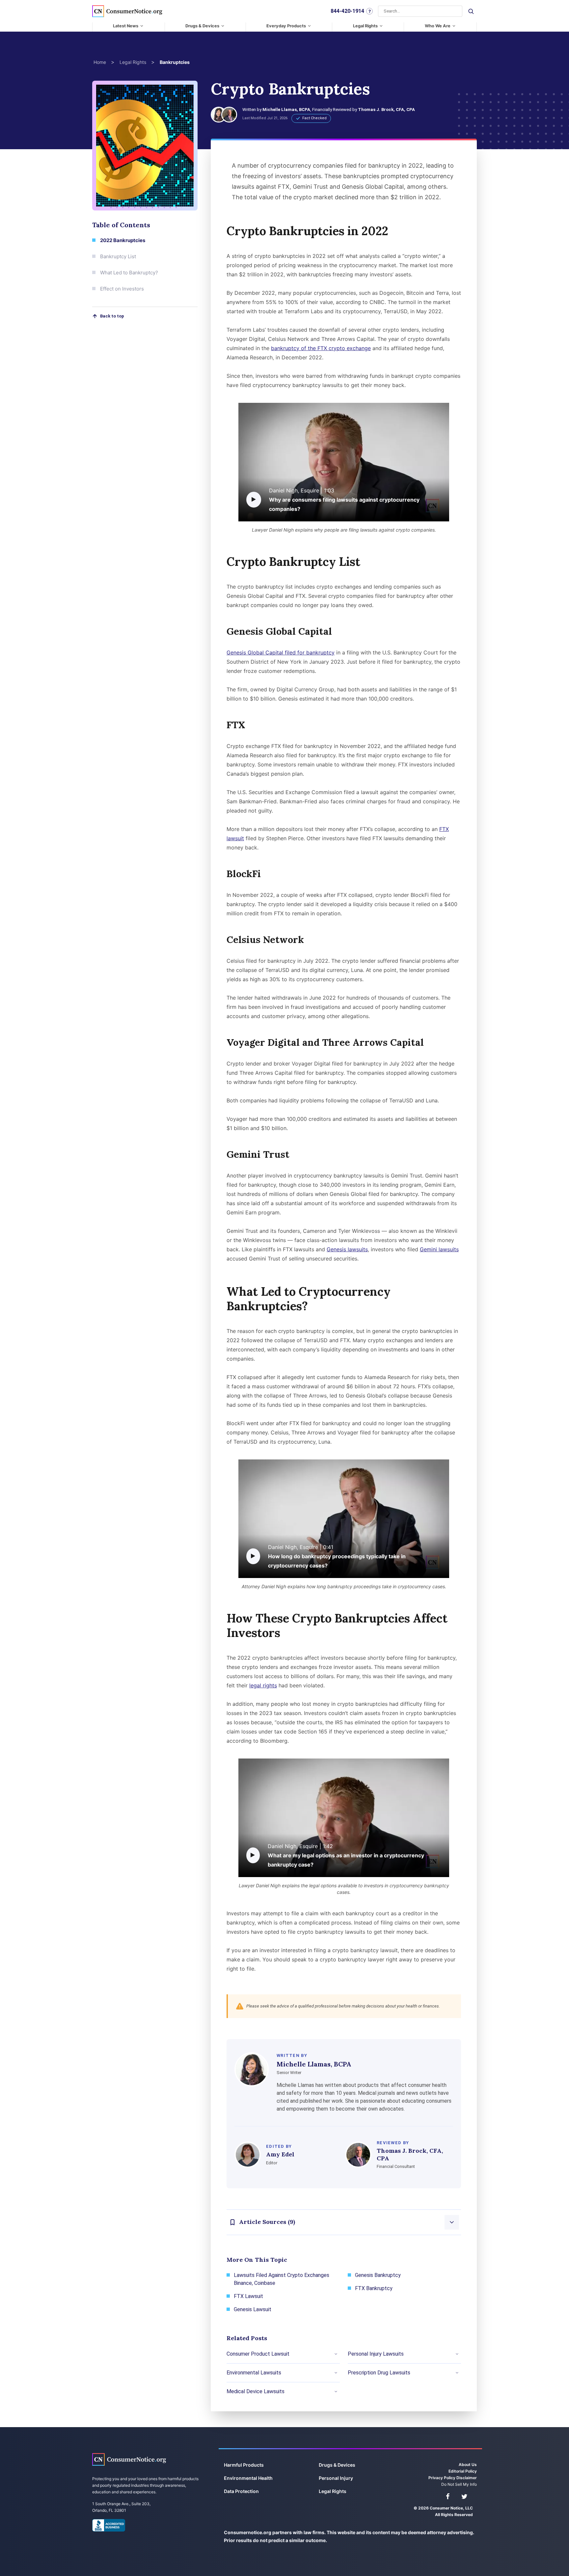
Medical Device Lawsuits (256, 2391)
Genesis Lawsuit (253, 2309)
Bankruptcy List (118, 256)
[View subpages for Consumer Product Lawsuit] (336, 2354)
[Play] (254, 500)
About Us (468, 2465)
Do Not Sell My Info (459, 2484)
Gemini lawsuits (439, 1249)
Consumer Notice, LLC (129, 2459)
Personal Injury (336, 2478)
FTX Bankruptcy (374, 2288)
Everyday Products (286, 26)
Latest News (126, 26)
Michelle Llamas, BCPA (286, 110)
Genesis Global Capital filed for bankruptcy (281, 652)
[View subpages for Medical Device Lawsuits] (336, 2392)
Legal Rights (365, 26)
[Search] (471, 11)
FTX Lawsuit (248, 2296)
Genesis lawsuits (347, 1249)
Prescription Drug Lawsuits (379, 2373)
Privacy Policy (442, 2478)
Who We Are (438, 26)
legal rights (263, 1685)
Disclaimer (467, 2478)
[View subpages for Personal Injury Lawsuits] (457, 2354)
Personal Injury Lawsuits (376, 2354)
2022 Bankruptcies (123, 240)
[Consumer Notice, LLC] (127, 11)
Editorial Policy (463, 2471)
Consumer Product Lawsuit (258, 2354)
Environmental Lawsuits (254, 2373)
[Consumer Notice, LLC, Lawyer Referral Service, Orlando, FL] (109, 2525)
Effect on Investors (122, 289)
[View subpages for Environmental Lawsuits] (336, 2373)
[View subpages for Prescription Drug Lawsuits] (457, 2373)
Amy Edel (280, 2154)
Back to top (112, 316)
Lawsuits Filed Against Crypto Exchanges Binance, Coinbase (282, 2279)
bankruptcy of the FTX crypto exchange (321, 348)
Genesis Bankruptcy (378, 2275)
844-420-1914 (347, 11)
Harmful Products (244, 2465)
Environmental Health (248, 2478)
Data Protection (241, 2491)
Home (100, 62)
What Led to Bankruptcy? (129, 273)
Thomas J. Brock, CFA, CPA (386, 110)
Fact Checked (314, 118)
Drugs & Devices (202, 26)
